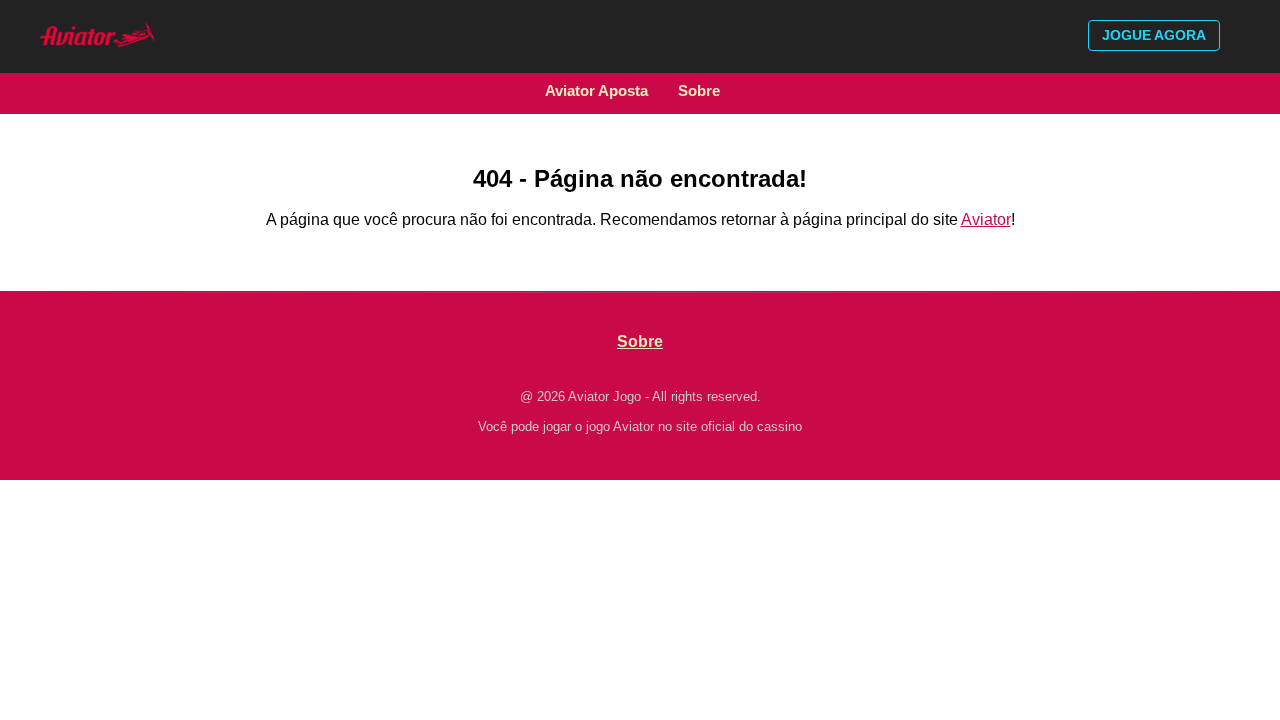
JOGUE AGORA (1154, 35)
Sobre (699, 90)
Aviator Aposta (596, 90)
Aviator (986, 219)
